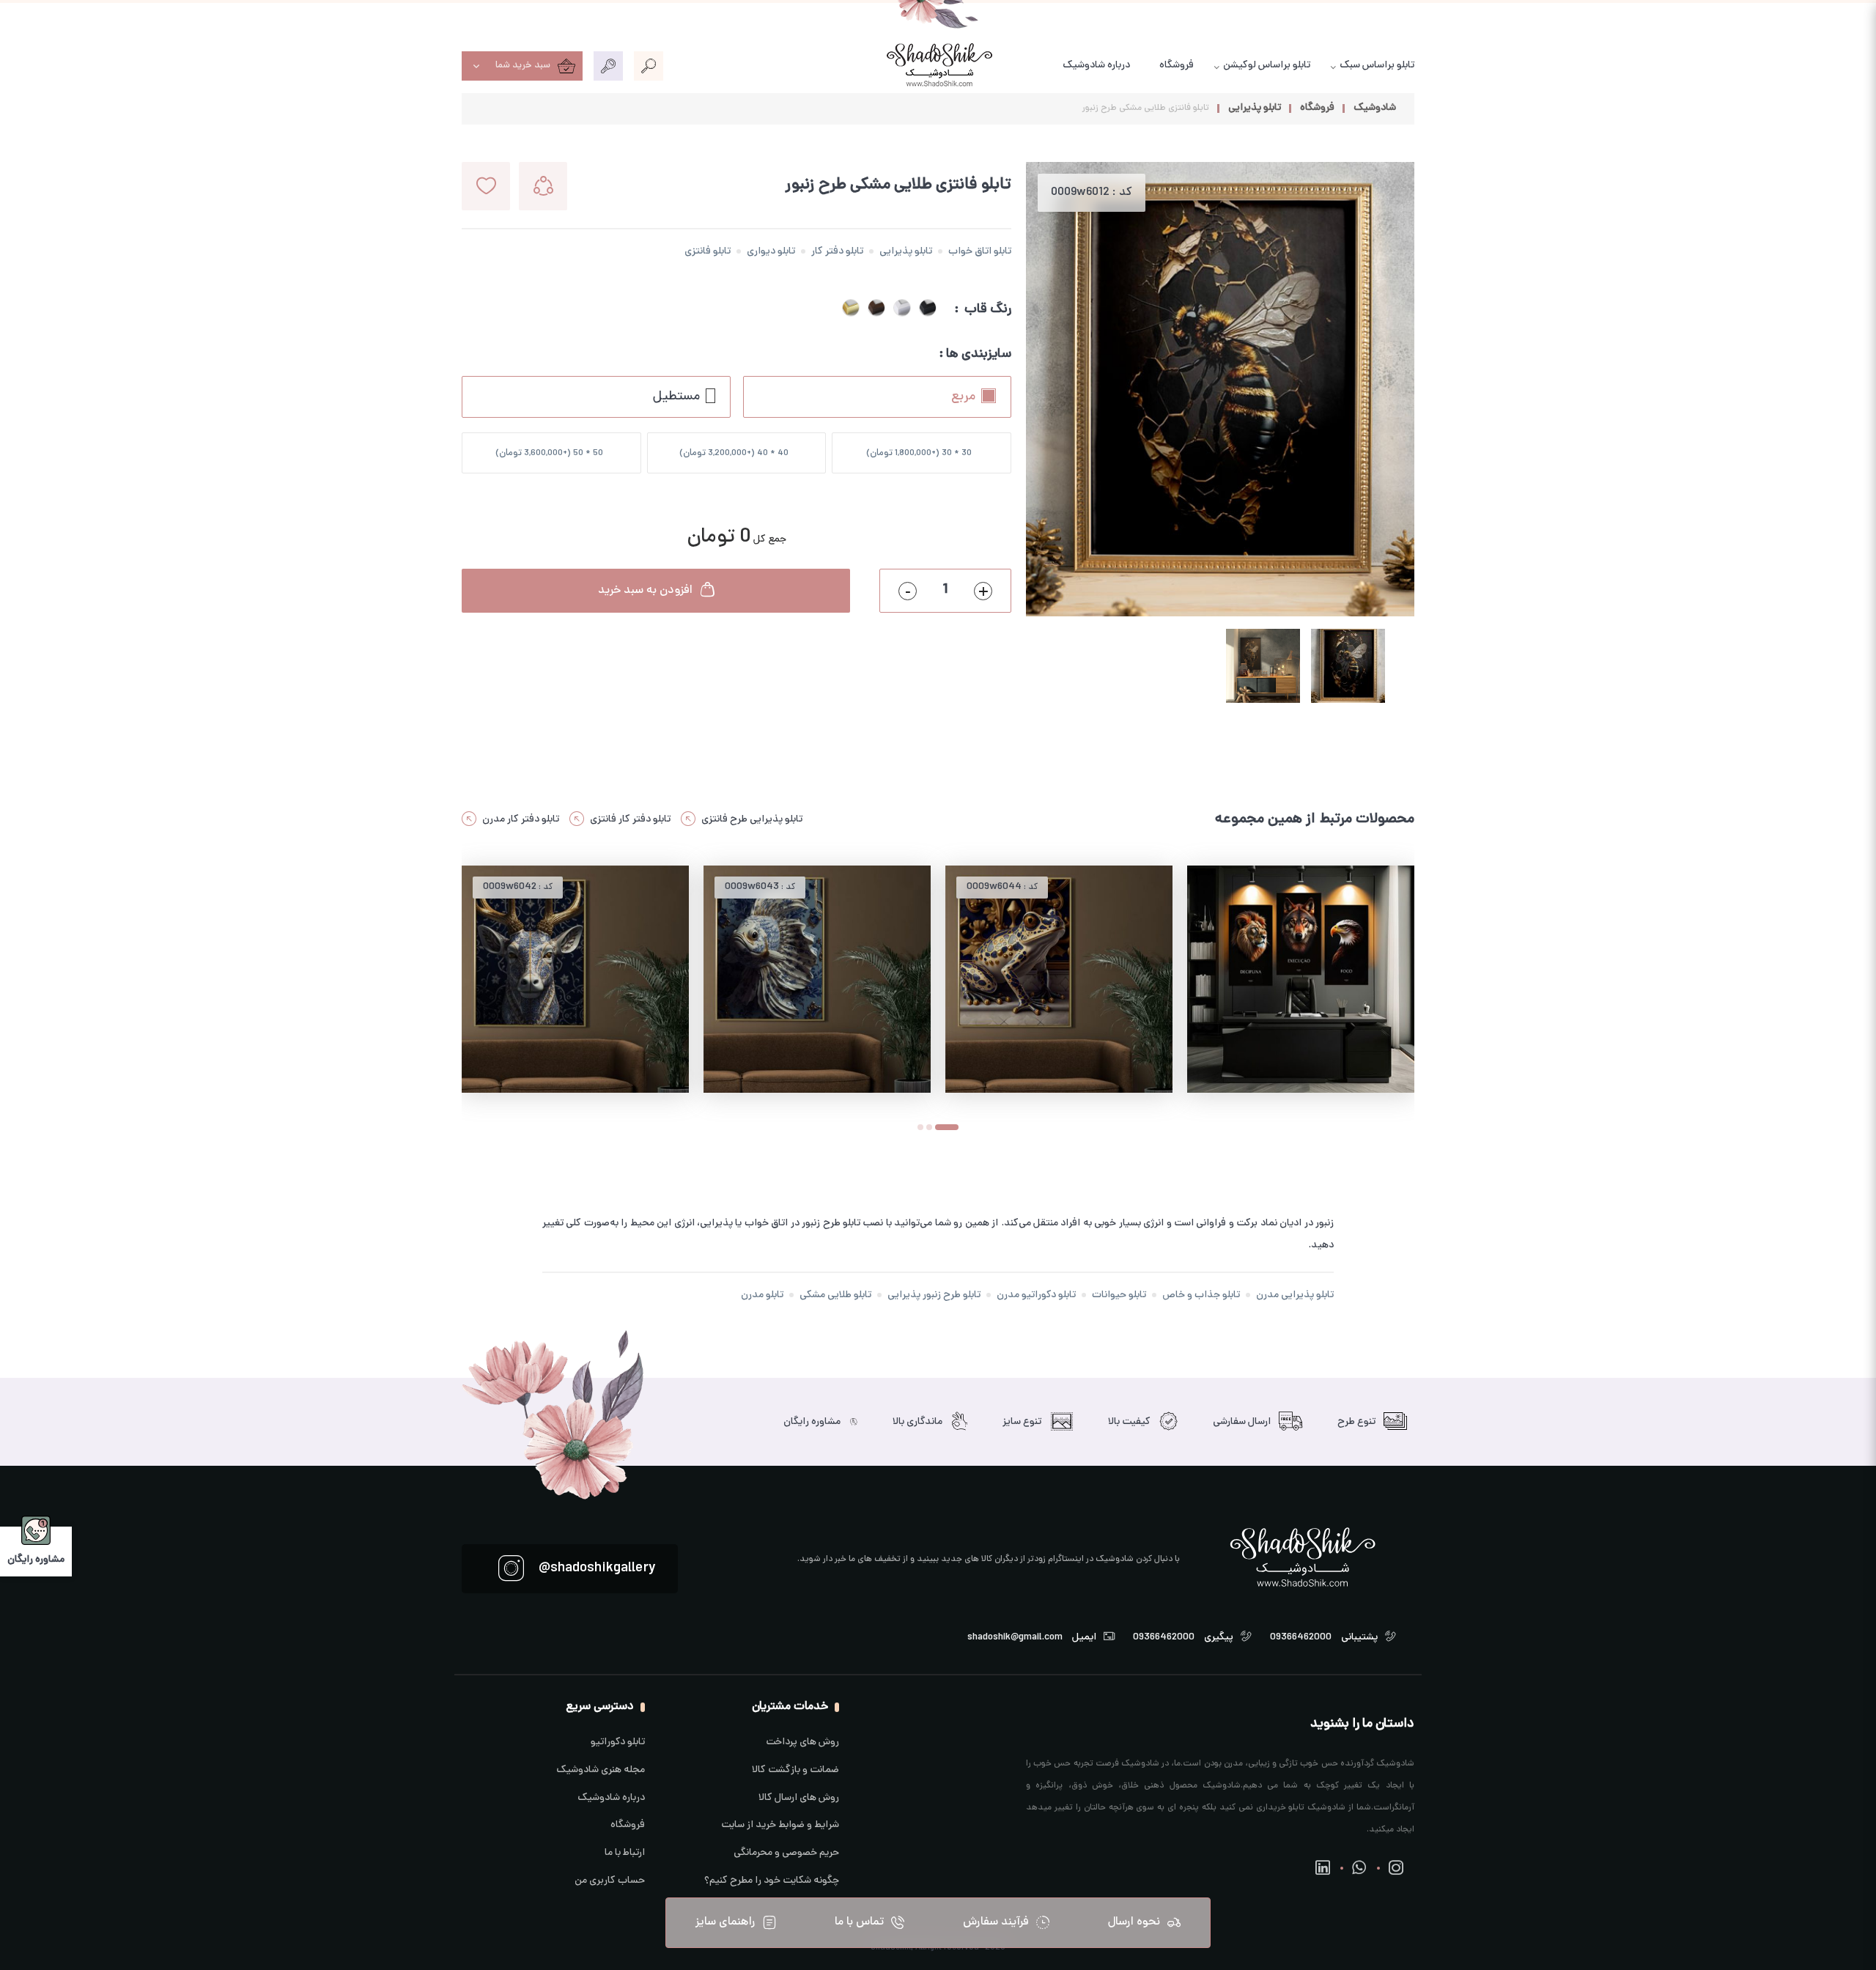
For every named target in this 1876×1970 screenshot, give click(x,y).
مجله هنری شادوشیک (601, 1770)
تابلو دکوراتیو (618, 1742)
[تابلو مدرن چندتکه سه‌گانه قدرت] (1301, 979)
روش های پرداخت (802, 1742)
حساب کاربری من (610, 1881)
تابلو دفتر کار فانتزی (630, 820)
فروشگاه (1177, 66)
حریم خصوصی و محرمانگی (786, 1853)
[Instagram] (1396, 1868)
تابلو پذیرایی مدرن (1295, 1295)
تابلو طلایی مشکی (835, 1295)
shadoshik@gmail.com (1015, 1637)
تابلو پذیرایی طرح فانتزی (752, 820)
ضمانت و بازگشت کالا (795, 1770)
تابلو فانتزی (708, 252)
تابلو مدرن (762, 1295)
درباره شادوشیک (1096, 66)
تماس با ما (859, 1922)
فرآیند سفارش (996, 1922)
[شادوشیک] (938, 66)
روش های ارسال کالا (799, 1798)
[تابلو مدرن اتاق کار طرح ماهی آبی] (817, 979)
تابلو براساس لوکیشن (1267, 66)
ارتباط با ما (625, 1853)
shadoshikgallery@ (597, 1568)
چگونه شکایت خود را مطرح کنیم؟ (772, 1881)
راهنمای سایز (725, 1922)
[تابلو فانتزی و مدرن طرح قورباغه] (1059, 979)
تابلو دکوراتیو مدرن (1036, 1295)
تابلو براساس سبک (1377, 66)
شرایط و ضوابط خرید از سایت (780, 1825)
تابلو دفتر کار (837, 252)
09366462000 (1301, 1637)
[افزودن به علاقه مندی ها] (486, 186)
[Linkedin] (1323, 1868)
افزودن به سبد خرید (645, 591)
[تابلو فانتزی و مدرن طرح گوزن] (575, 979)
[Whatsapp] (1359, 1868)
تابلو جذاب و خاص (1201, 1295)
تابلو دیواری (771, 252)
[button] (929, 1129)
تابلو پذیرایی (1255, 108)
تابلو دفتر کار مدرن (521, 820)
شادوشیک (1375, 108)
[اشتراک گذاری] (543, 186)
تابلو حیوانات (1119, 1295)
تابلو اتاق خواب (980, 252)
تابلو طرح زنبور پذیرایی (934, 1295)
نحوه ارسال (1134, 1922)
